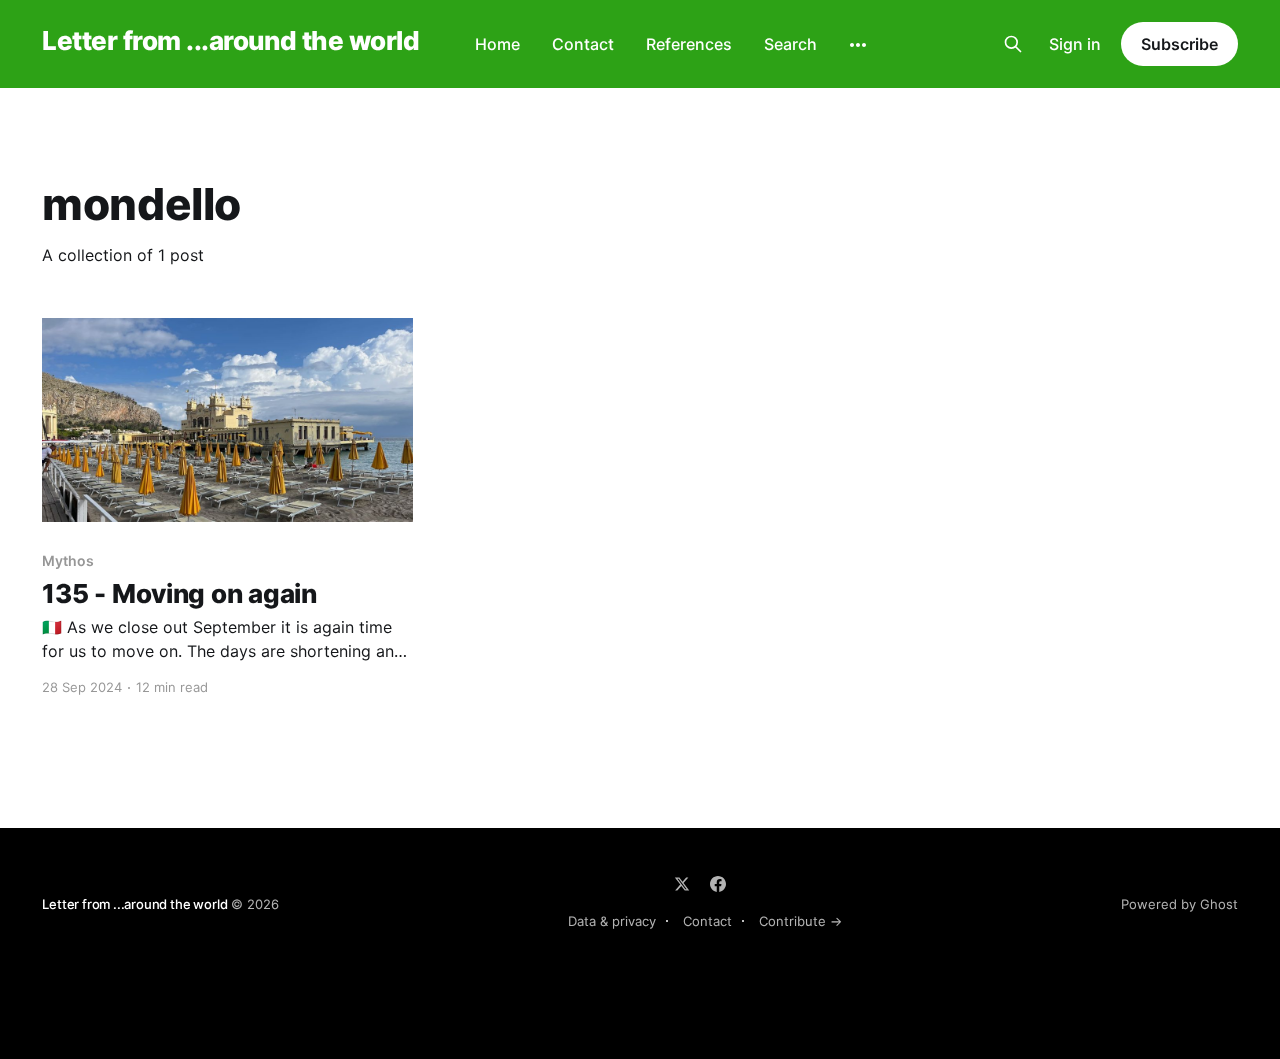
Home (497, 44)
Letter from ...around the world (230, 41)
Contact (583, 44)
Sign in (1075, 44)
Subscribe (1179, 44)
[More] (858, 45)
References (689, 44)
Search (790, 44)
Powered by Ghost (1179, 904)
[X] (682, 884)
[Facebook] (718, 884)
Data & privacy (612, 921)
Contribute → (800, 921)
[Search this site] (1013, 44)
